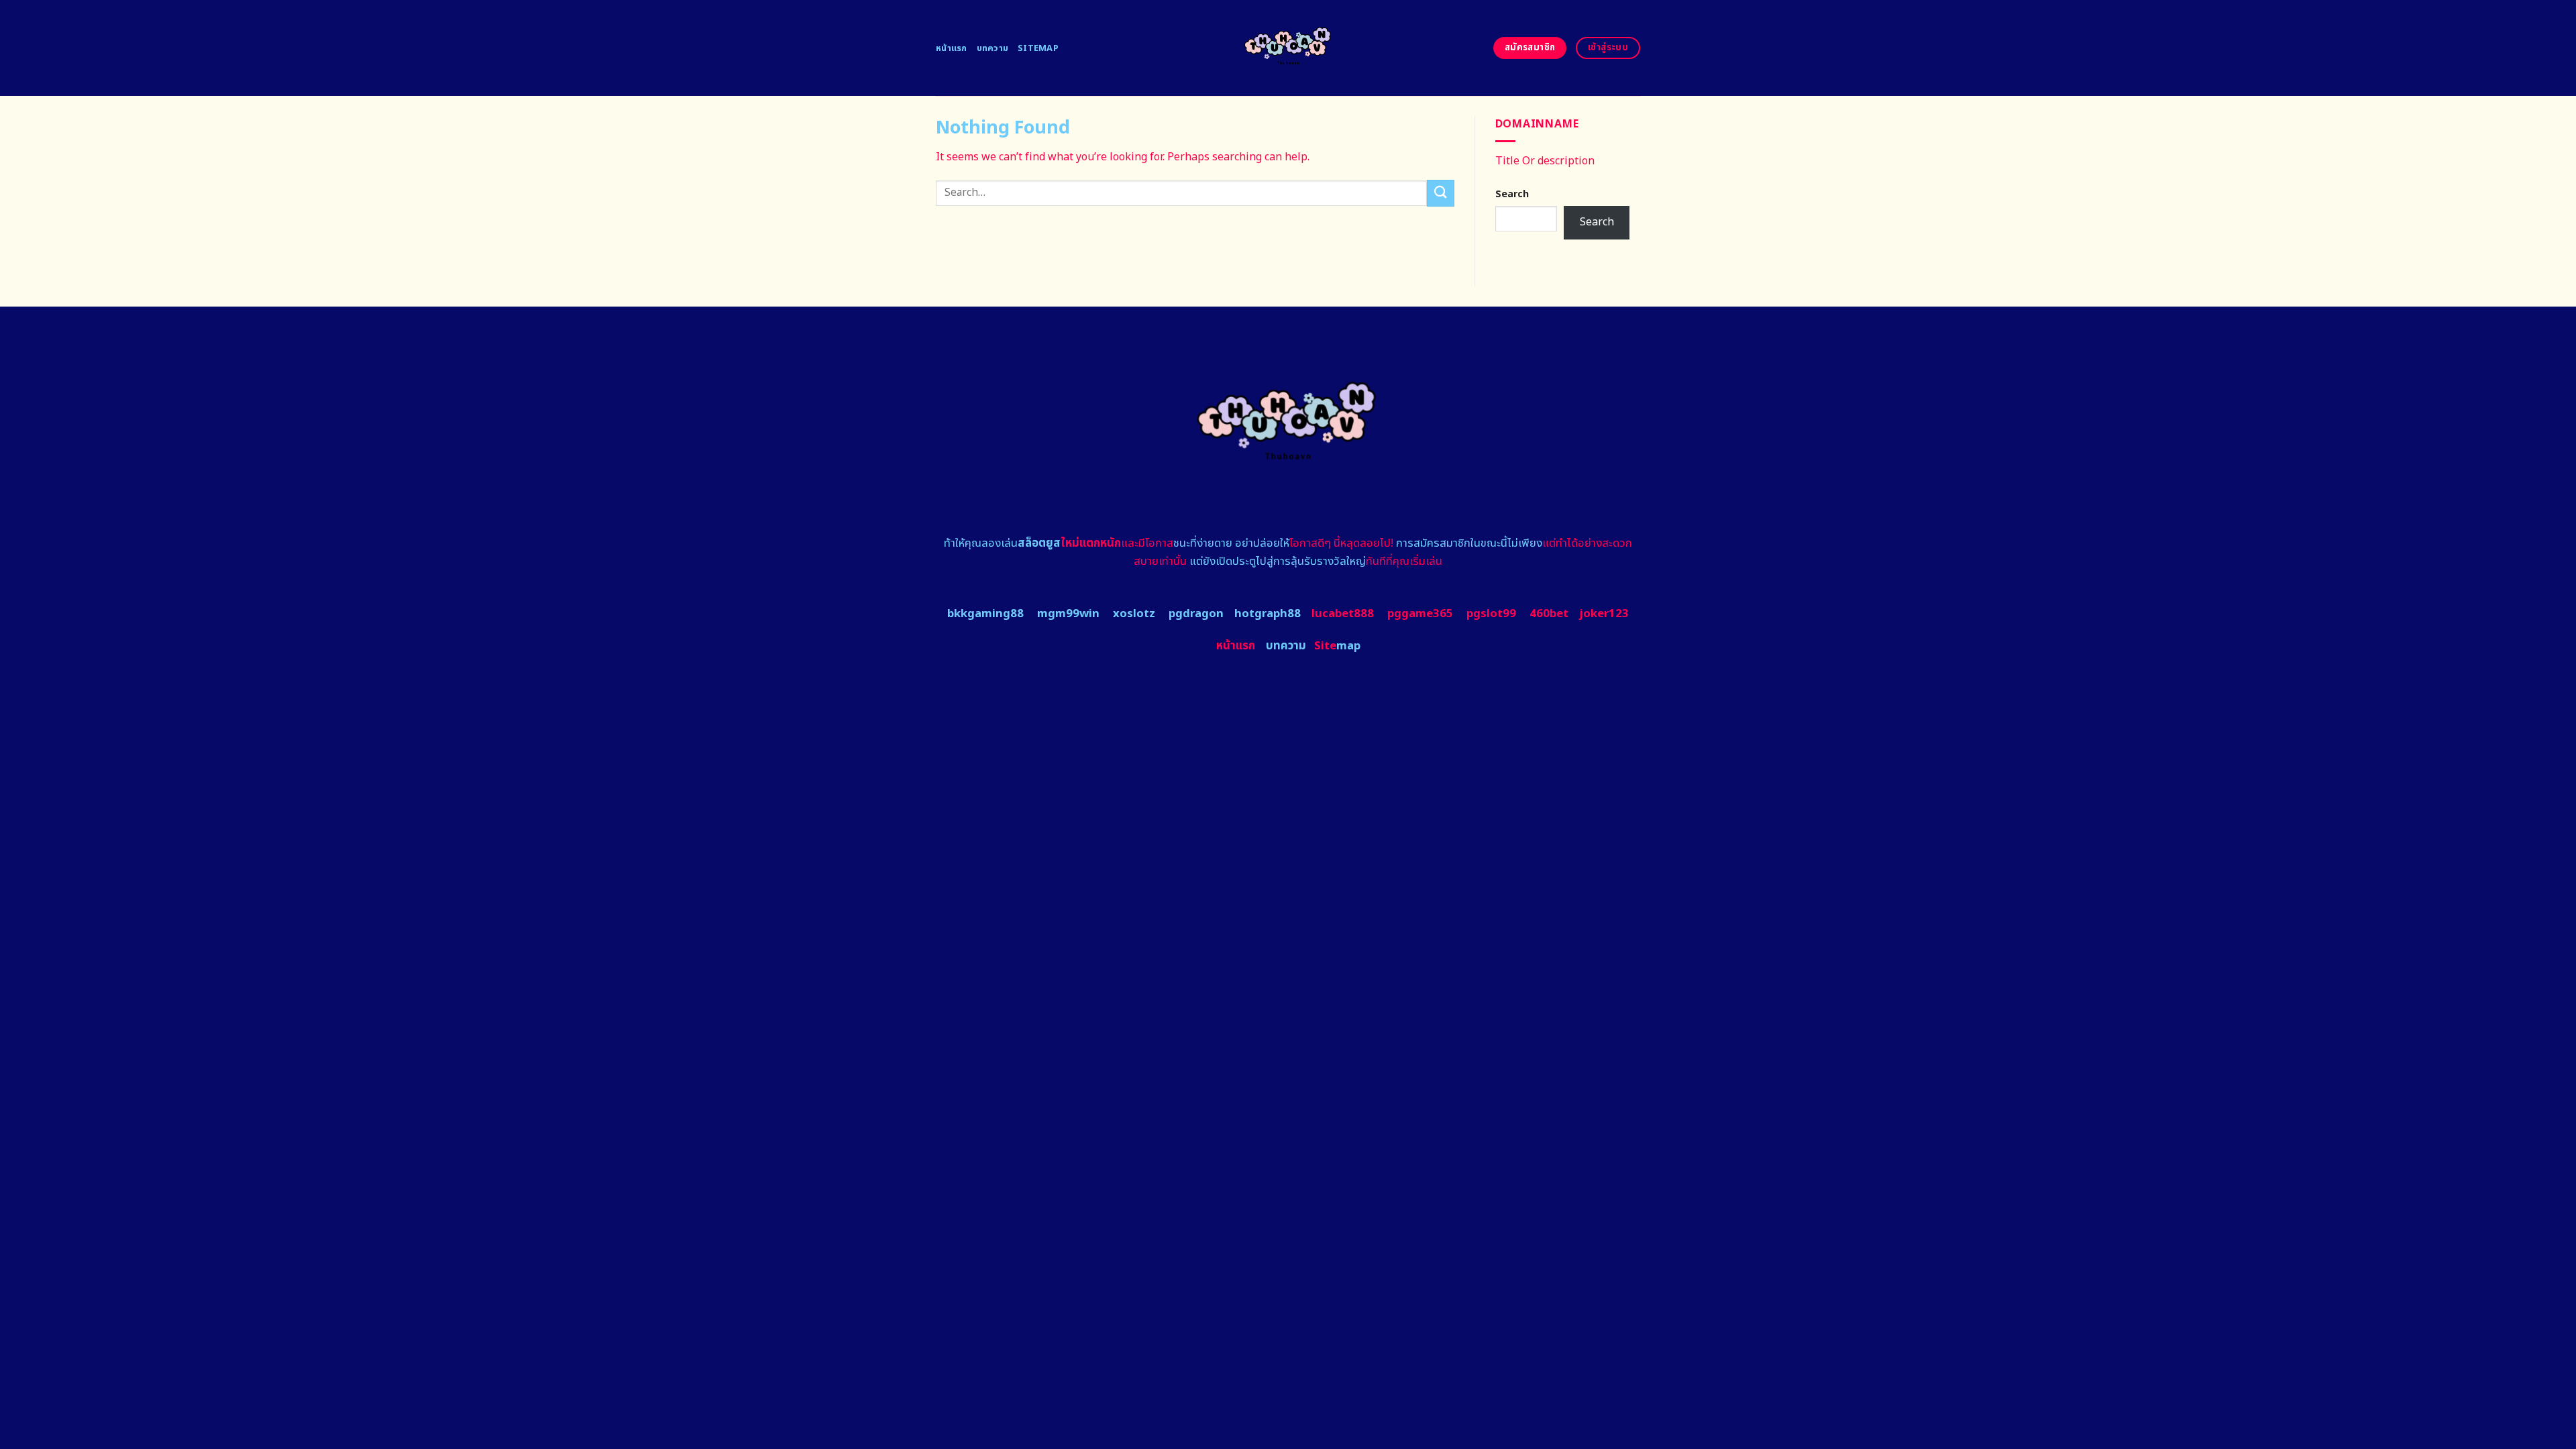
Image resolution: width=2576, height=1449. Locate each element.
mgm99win (1068, 614)
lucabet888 (1343, 614)
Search (1512, 194)
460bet (1549, 614)
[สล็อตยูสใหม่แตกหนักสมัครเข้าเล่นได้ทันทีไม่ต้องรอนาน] (1288, 48)
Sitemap (1038, 48)
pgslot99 (1491, 614)
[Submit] (1440, 193)
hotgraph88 (1268, 614)
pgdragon (1196, 614)
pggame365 (1420, 614)
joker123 (1604, 614)
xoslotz (1134, 614)
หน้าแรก (952, 48)
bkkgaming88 (985, 614)
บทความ (993, 48)
